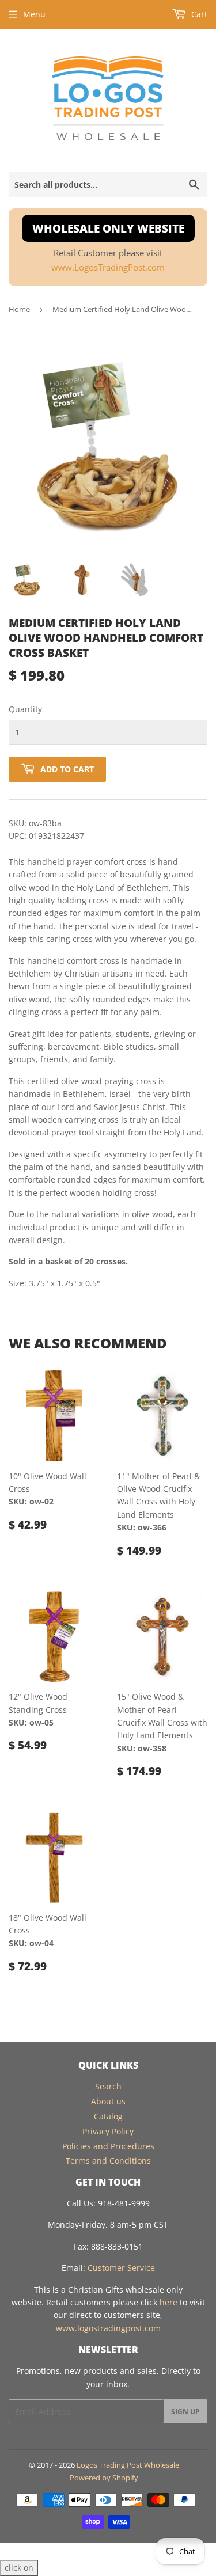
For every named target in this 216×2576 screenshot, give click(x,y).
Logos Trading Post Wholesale (128, 2465)
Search (108, 2086)
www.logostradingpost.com (108, 2328)
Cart (198, 14)
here (168, 2302)
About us (108, 2101)
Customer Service (121, 2268)
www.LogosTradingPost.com (108, 267)
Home (19, 309)
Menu (34, 14)
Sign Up (185, 2412)
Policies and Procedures (108, 2146)
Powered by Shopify (104, 2478)
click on (19, 2568)
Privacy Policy (108, 2131)
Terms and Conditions (108, 2161)
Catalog (108, 2116)
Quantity (25, 709)
